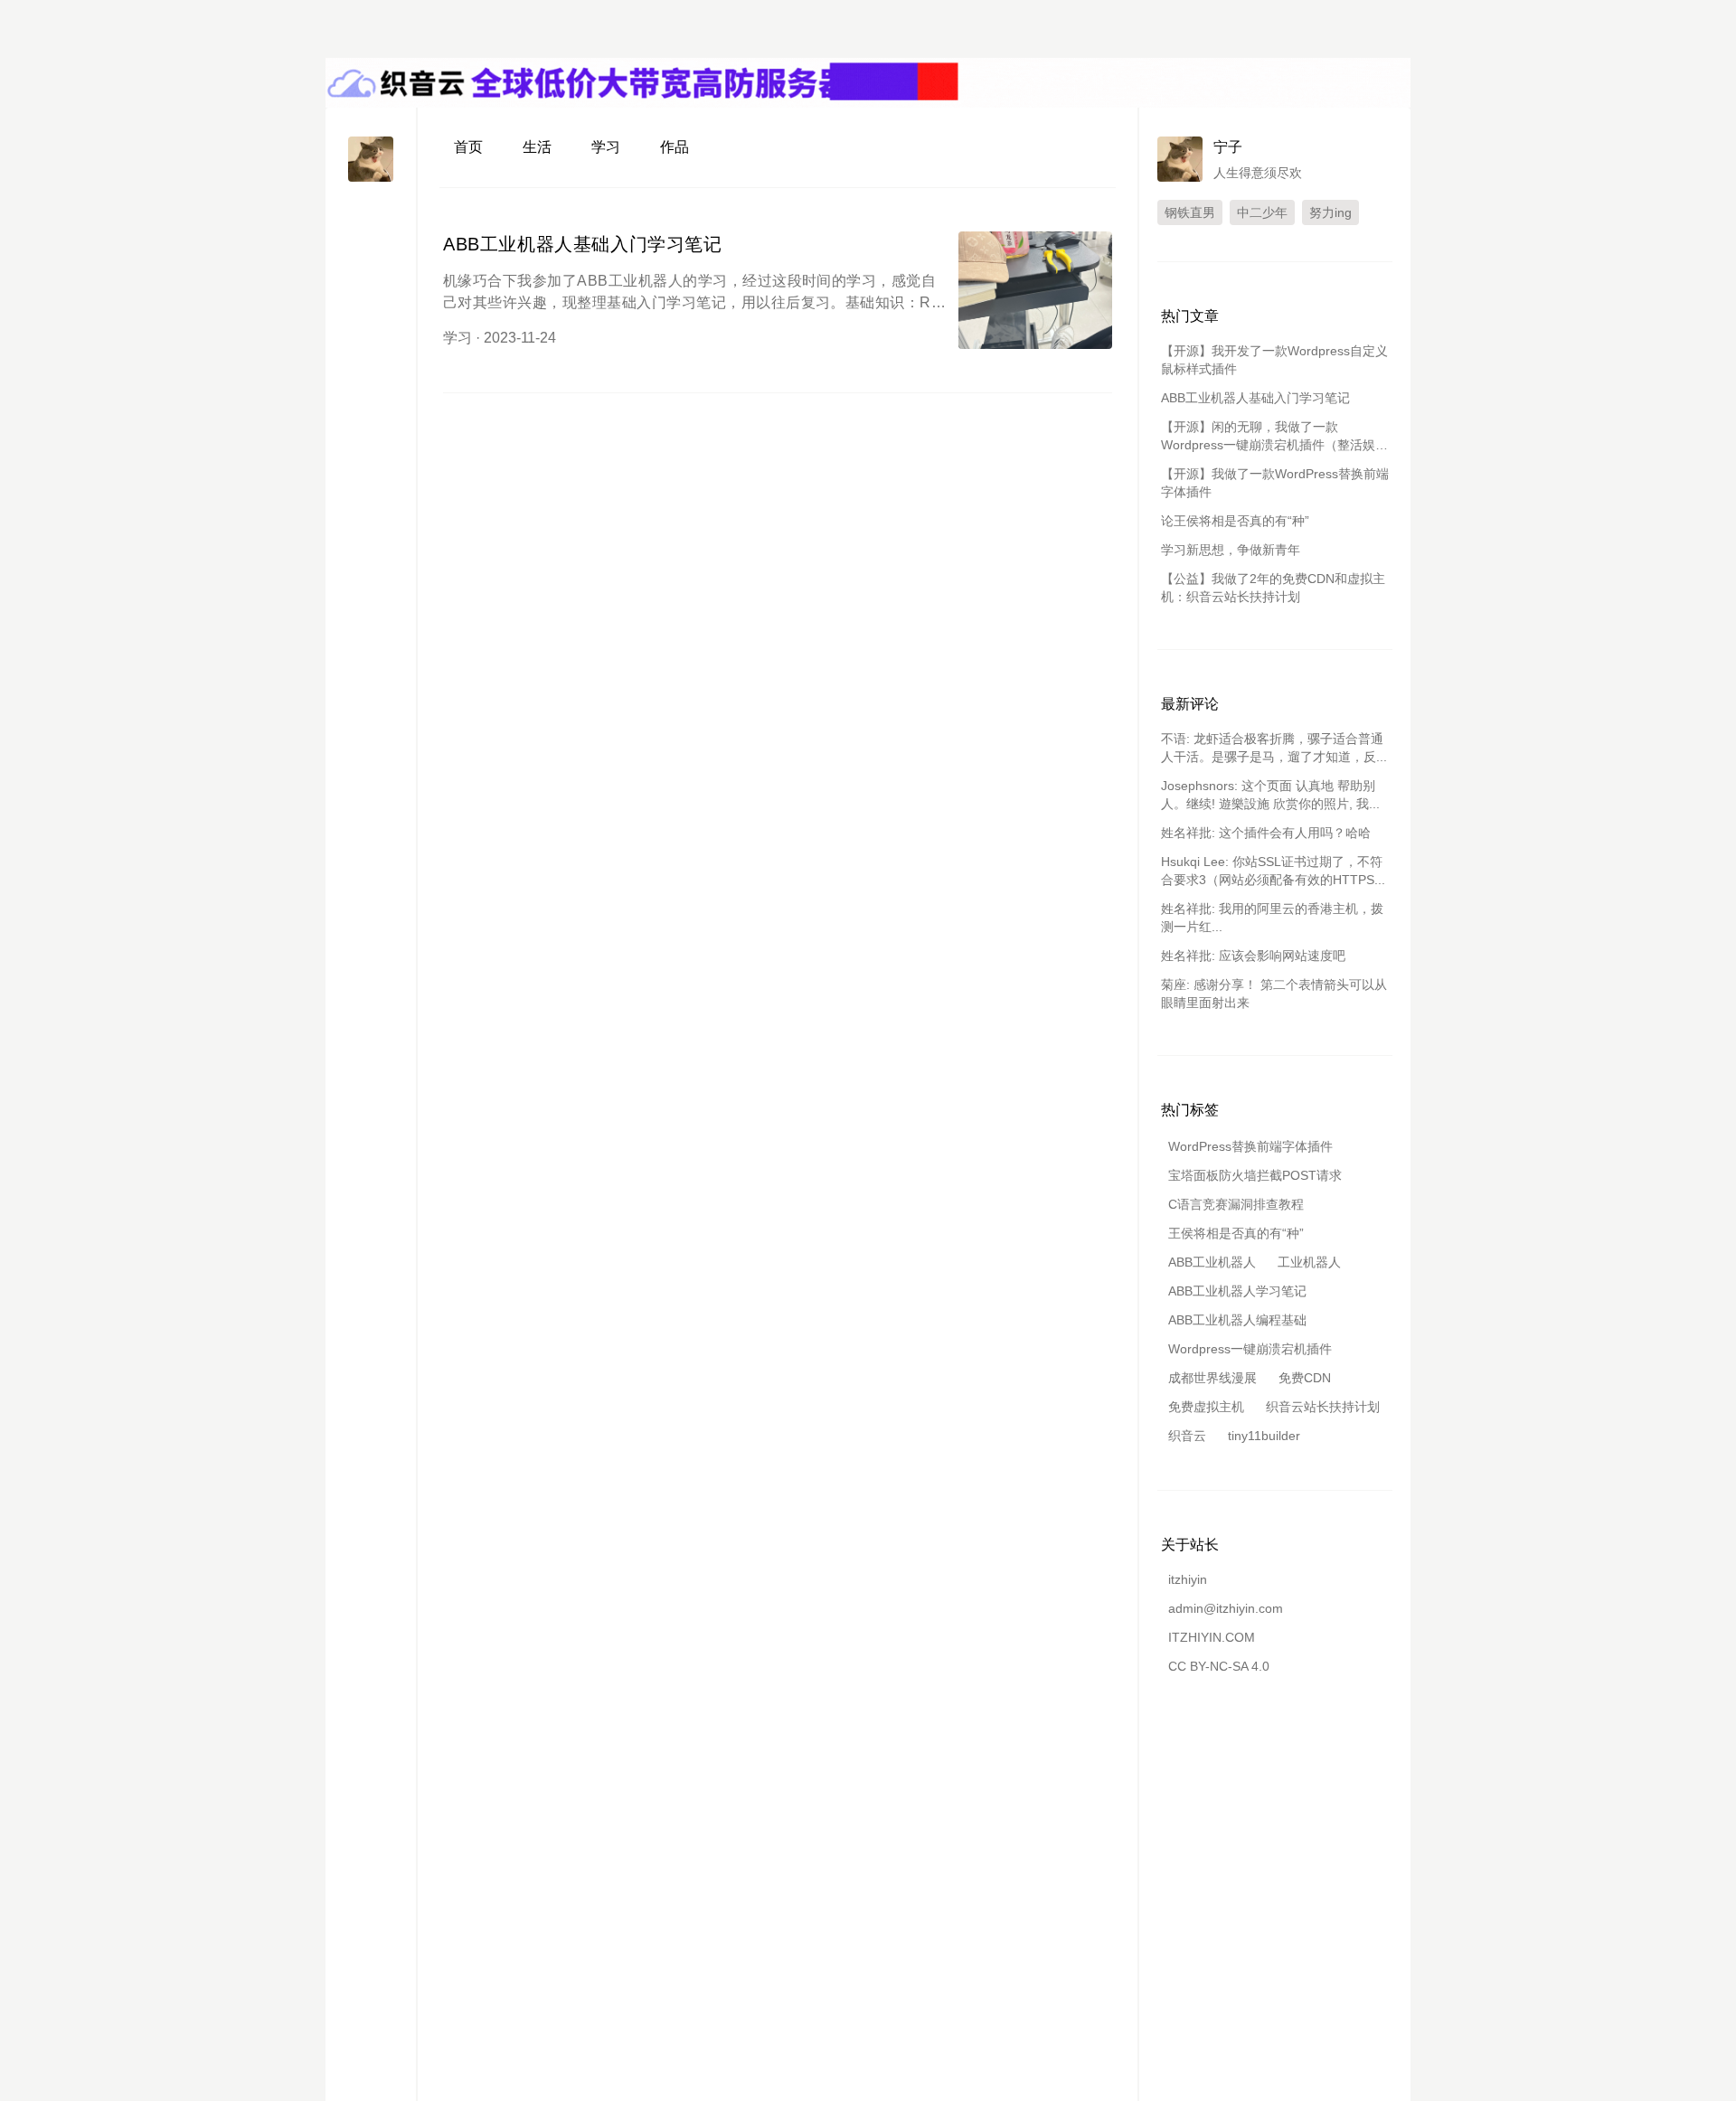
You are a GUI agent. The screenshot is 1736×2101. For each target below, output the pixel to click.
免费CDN (1305, 1378)
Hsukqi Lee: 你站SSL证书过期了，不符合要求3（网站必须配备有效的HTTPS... (1273, 871)
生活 (537, 147)
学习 (606, 147)
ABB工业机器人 (1212, 1262)
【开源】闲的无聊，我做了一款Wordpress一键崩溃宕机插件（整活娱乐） (1268, 437)
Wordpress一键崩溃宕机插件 (1250, 1349)
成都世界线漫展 (1212, 1378)
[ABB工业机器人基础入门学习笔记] (1035, 290)
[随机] (371, 319)
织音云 (1187, 1436)
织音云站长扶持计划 (1323, 1407)
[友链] (371, 286)
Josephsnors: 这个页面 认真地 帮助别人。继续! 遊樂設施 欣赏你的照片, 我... (1270, 795)
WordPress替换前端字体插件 (1250, 1146)
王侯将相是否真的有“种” (1236, 1233)
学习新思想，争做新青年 (1231, 550)
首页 (468, 147)
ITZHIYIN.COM (1212, 1637)
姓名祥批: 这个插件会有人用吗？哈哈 (1266, 833)
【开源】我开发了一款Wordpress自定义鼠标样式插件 (1274, 360)
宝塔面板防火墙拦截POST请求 (1255, 1175)
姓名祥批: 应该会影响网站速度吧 (1253, 956)
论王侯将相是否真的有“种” (1235, 521)
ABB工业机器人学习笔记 (1237, 1291)
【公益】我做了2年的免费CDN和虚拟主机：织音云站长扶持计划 (1273, 588)
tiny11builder (1264, 1436)
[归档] (371, 254)
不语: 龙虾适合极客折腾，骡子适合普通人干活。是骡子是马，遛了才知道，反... (1274, 748)
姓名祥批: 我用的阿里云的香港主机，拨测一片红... (1272, 918)
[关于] (371, 221)
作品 (675, 147)
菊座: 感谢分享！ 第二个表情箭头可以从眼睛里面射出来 (1274, 994)
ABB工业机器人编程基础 (1237, 1320)
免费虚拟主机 (1206, 1407)
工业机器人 (1309, 1262)
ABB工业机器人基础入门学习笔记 (583, 244)
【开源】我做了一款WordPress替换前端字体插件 (1275, 483)
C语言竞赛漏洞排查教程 (1236, 1204)
